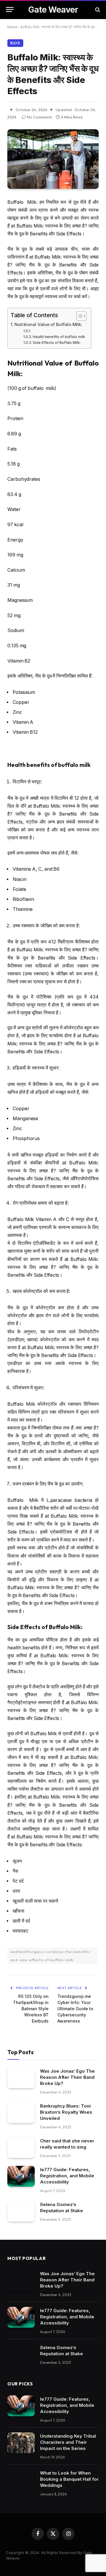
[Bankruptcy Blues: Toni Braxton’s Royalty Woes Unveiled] (21, 2113)
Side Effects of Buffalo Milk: (57, 343)
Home (12, 27)
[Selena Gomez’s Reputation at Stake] (21, 2211)
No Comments (40, 117)
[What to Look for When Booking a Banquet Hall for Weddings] (21, 2480)
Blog (15, 43)
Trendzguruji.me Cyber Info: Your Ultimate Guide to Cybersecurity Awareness (75, 2009)
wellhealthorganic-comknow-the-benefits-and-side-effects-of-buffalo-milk (51, 1956)
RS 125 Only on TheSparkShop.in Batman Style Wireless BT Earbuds (31, 2009)
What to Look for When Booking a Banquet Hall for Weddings (69, 2479)
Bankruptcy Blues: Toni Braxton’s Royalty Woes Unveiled (66, 2112)
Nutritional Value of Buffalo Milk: (48, 324)
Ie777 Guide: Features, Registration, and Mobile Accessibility (67, 2176)
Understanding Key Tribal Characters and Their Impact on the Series (68, 2442)
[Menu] (10, 10)
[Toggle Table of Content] (78, 316)
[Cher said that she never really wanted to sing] (21, 2148)
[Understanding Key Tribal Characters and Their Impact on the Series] (21, 2443)
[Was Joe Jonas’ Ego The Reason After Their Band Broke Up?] (21, 2078)
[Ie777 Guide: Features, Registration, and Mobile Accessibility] (21, 2176)
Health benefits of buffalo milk (59, 337)
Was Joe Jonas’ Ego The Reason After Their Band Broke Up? (67, 2077)
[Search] (97, 10)
